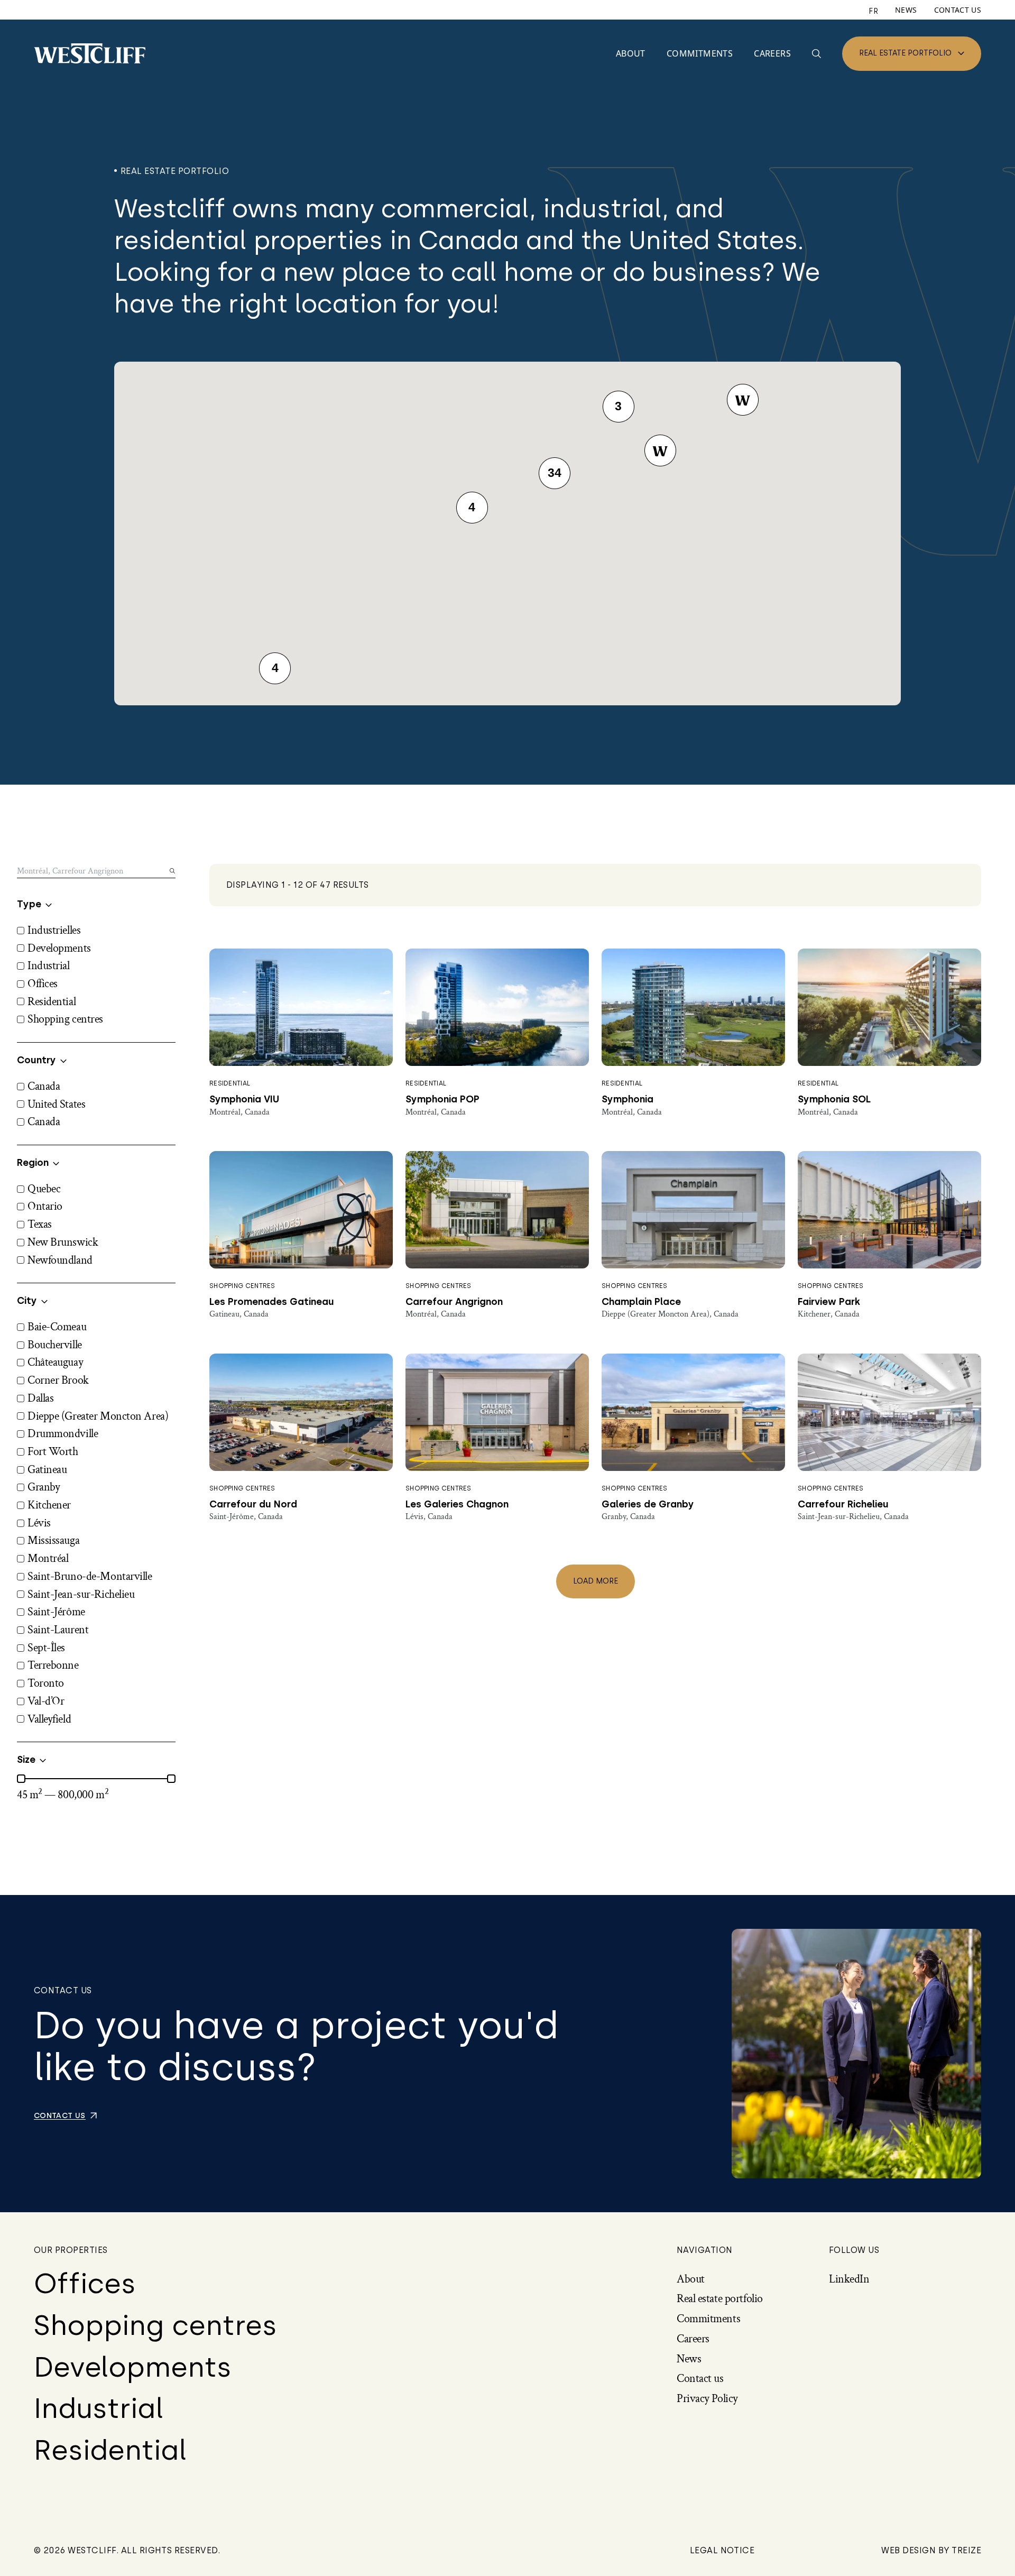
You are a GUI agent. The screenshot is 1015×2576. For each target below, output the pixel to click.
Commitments (700, 53)
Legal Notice (722, 2551)
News (906, 10)
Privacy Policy (707, 2399)
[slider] (21, 1779)
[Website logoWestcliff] (90, 53)
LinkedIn (849, 2279)
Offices (85, 2284)
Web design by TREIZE (931, 2551)
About (631, 53)
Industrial (99, 2408)
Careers (772, 53)
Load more (596, 1581)
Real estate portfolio (905, 53)
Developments (133, 2367)
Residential (110, 2450)
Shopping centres (155, 2325)
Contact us (958, 10)
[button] (660, 450)
